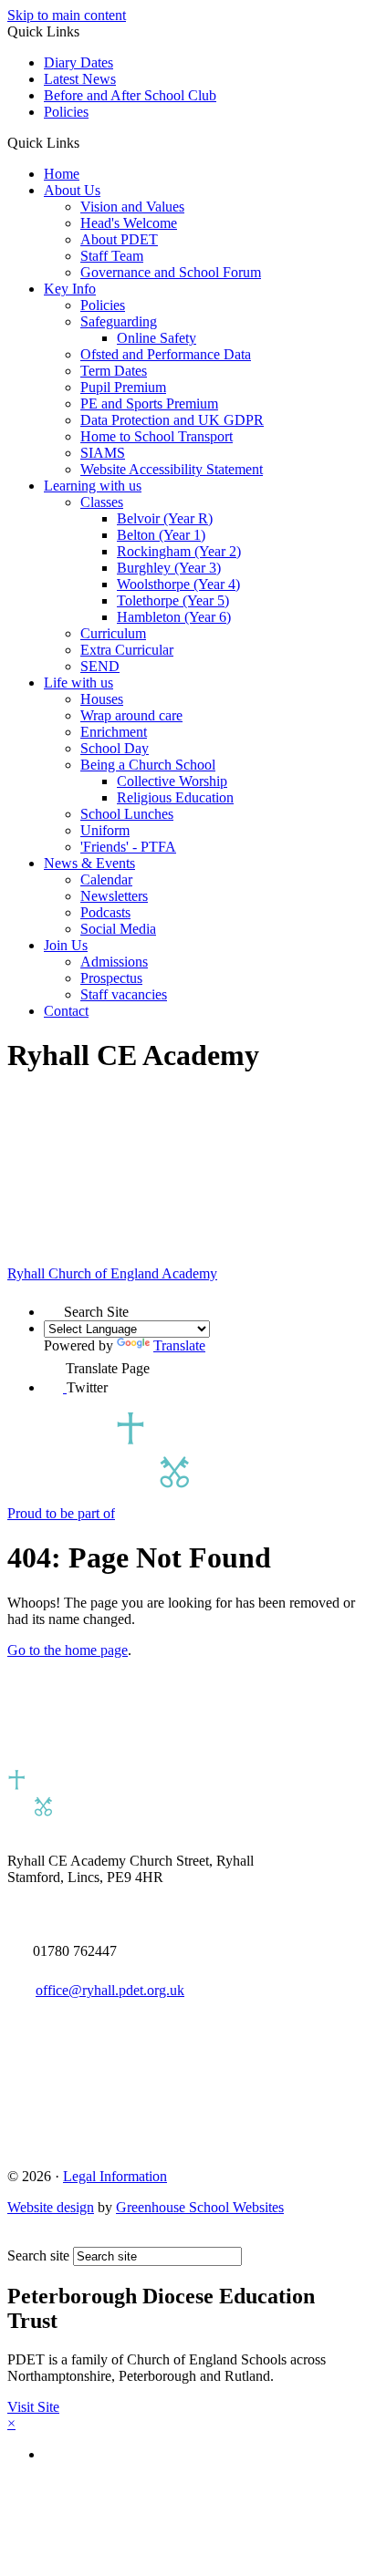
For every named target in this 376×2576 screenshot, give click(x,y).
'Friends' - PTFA (128, 847)
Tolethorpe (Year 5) (173, 600)
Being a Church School (148, 765)
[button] (86, 142)
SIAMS (103, 453)
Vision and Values (132, 207)
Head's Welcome (129, 223)
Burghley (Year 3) (169, 568)
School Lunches (127, 814)
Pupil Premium (123, 387)
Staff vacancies (124, 994)
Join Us (66, 945)
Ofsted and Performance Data (166, 354)
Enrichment (114, 732)
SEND (100, 666)
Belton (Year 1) (161, 535)
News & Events (89, 863)
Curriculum (113, 633)
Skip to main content (67, 15)
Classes (102, 502)
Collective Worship (172, 781)
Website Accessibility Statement (172, 469)
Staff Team (112, 256)
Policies (66, 112)
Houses (102, 699)
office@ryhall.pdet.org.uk (110, 1990)
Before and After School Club (130, 95)
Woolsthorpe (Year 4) (178, 584)
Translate (179, 1345)
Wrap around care (131, 715)
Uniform (105, 830)
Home (62, 174)
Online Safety (157, 338)
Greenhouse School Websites (200, 2207)
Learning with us (93, 486)
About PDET (119, 239)
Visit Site (33, 2407)
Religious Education (175, 797)
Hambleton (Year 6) (174, 617)
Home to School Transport (157, 436)
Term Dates (114, 371)
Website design (51, 2207)
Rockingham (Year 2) (179, 551)
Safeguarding (119, 321)
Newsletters (114, 896)
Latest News (80, 79)
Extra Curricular (127, 650)
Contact (66, 1011)
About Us (72, 190)
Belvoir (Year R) (165, 518)
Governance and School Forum (171, 272)
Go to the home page (68, 1650)
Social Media (118, 929)
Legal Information (115, 2176)
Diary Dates (78, 62)
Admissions (114, 962)
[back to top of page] (16, 2238)
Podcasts (105, 912)
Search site (38, 2255)
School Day (115, 748)
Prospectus (111, 978)
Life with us (78, 683)
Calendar (106, 879)
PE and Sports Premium (149, 403)
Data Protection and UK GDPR (172, 420)
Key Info (70, 289)
